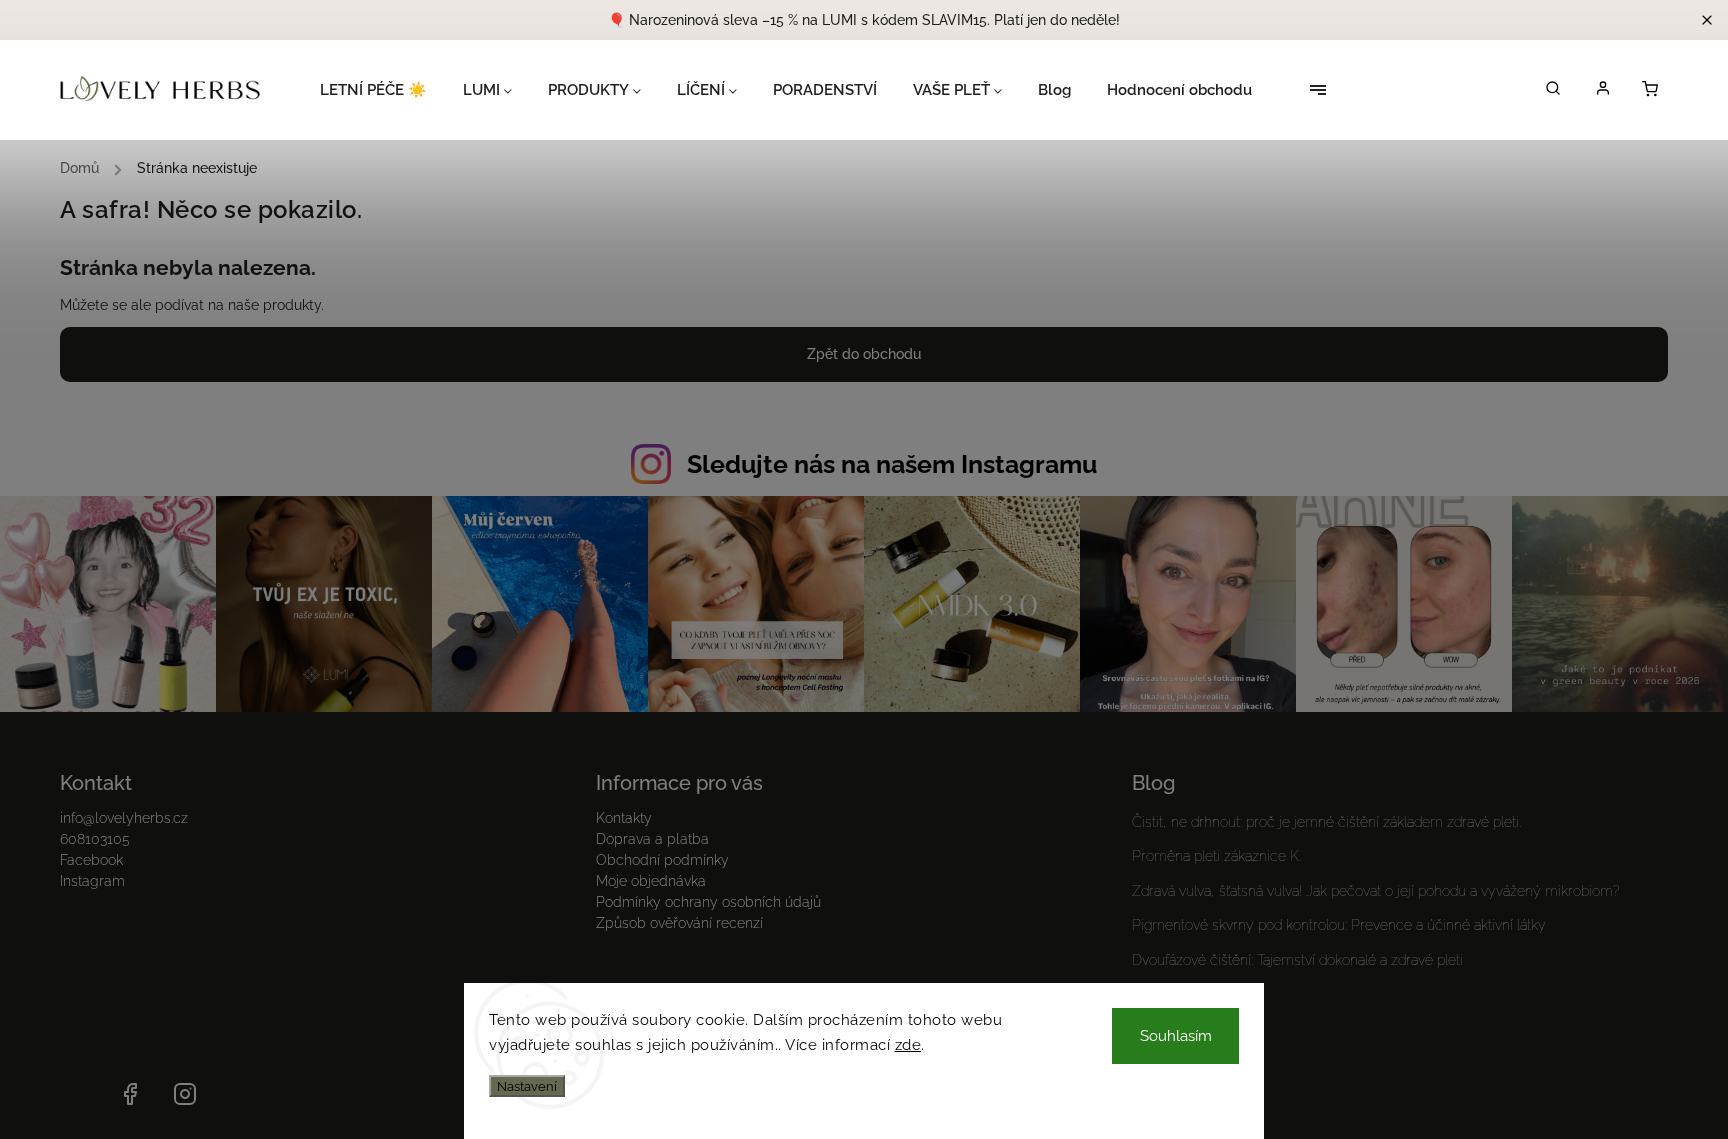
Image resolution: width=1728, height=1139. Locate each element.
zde (908, 1045)
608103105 (95, 839)
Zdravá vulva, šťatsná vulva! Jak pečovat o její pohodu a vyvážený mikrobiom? (1376, 891)
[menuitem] (382, 90)
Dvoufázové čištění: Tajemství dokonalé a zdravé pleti (1297, 960)
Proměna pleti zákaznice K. (1216, 856)
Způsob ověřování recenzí (679, 923)
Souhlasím (1176, 1036)
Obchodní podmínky (662, 860)
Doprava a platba (652, 839)
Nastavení (527, 1086)
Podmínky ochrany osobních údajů (708, 902)
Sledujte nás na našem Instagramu (892, 464)
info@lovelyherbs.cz (124, 818)
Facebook (91, 860)
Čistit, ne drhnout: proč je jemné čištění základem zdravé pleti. (1326, 822)
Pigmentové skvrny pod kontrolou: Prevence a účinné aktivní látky (1339, 925)
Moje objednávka (651, 881)
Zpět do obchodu (864, 354)
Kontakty (624, 818)
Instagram (92, 881)
